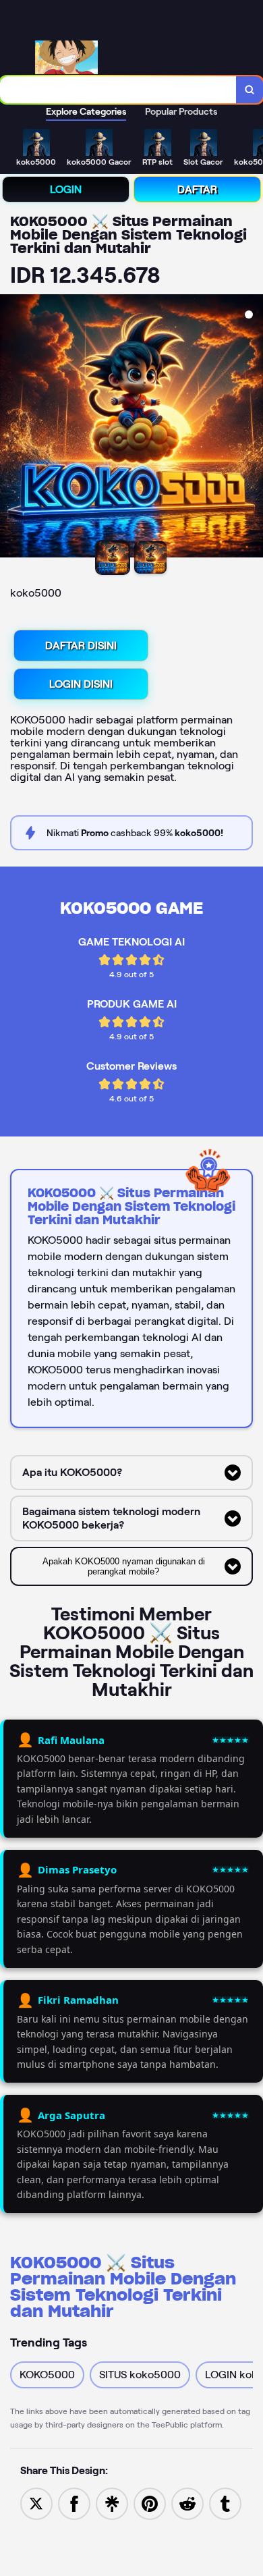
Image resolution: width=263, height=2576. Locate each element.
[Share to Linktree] (112, 2503)
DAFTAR (197, 189)
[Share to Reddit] (187, 2503)
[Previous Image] (11, 428)
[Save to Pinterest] (150, 2503)
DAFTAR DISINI (81, 646)
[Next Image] (252, 428)
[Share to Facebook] (74, 2503)
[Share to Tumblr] (225, 2503)
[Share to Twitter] (36, 2503)
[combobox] (118, 90)
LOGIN (66, 189)
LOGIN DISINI (81, 684)
